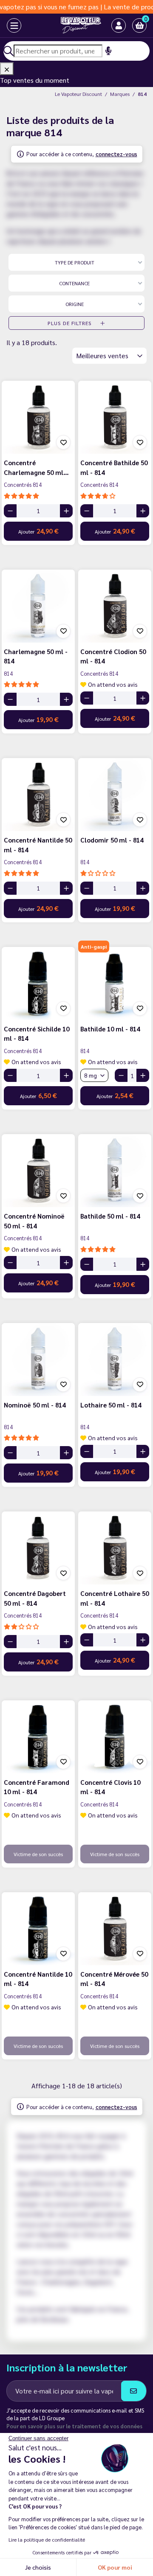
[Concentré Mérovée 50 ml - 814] (115, 1929)
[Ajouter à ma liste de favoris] (63, 442)
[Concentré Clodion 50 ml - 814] (115, 606)
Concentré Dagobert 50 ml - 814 (35, 1598)
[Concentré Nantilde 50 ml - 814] (38, 795)
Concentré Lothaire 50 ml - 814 (115, 1598)
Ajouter (38, 531)
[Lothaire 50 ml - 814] (115, 1360)
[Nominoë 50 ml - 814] (38, 1360)
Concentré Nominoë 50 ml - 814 (34, 1221)
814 (8, 673)
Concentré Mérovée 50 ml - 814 (114, 1979)
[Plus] (66, 511)
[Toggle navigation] (6, 25)
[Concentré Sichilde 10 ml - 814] (38, 983)
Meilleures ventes (103, 355)
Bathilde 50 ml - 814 (110, 1216)
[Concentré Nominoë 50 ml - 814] (38, 1171)
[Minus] (10, 511)
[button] (139, 25)
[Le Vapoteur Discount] (70, 25)
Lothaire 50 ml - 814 (111, 1405)
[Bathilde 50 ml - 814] (115, 1171)
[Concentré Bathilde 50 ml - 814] (115, 417)
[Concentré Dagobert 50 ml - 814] (38, 1548)
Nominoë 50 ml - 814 (35, 1405)
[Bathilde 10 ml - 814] (115, 983)
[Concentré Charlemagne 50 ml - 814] (38, 417)
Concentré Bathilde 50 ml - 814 (114, 467)
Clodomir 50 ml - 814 (112, 840)
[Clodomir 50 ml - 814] (115, 795)
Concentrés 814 (23, 485)
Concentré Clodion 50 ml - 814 (113, 656)
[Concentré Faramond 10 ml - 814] (38, 1737)
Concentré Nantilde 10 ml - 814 (38, 1979)
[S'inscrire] (134, 2391)
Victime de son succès (38, 1854)
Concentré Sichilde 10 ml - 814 (37, 1034)
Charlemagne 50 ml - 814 (36, 656)
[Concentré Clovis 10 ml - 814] (115, 1737)
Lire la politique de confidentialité (47, 2539)
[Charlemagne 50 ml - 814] (38, 606)
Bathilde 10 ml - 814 (110, 1029)
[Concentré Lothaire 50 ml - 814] (115, 1548)
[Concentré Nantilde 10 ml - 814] (38, 1929)
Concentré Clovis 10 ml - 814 (110, 1787)
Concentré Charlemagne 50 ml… (36, 467)
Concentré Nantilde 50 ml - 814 (38, 845)
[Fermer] (7, 69)
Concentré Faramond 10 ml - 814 (37, 1787)
